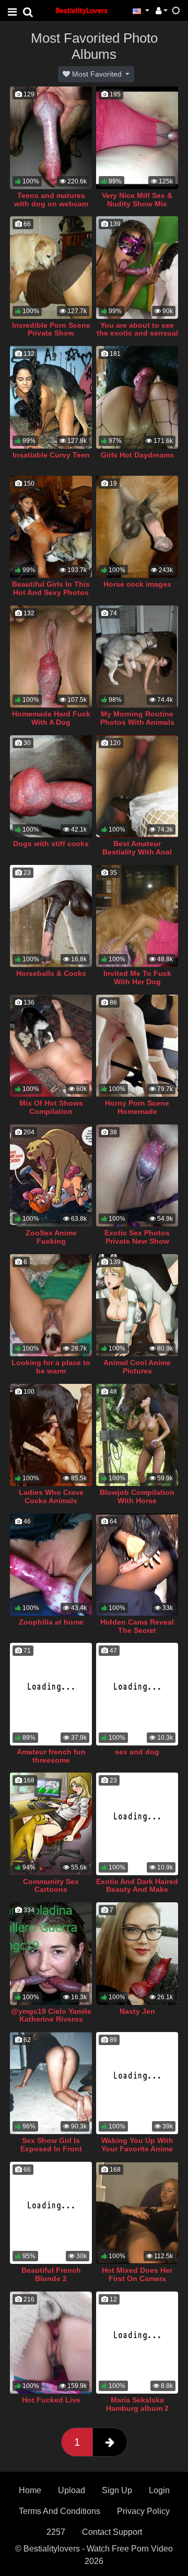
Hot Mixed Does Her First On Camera (137, 2274)
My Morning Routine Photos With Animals (137, 718)
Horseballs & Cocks (51, 973)
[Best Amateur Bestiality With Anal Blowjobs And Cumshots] (137, 786)
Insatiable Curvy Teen (51, 455)
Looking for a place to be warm (51, 1367)
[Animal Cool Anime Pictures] (137, 1305)
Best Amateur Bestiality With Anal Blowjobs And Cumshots (137, 856)
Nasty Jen (137, 2011)
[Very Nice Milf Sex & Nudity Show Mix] (137, 138)
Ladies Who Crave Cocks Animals (51, 1496)
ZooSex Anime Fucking (51, 1237)
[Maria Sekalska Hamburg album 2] (137, 2343)
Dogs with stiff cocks (51, 844)
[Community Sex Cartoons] (51, 1824)
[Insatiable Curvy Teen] (51, 397)
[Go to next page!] (110, 2442)
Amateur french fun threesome (51, 1756)
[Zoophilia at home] (51, 1565)
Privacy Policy (143, 2511)
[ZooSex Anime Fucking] (51, 1175)
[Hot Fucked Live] (51, 2343)
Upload (72, 2490)
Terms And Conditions (60, 2511)
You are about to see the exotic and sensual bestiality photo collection (137, 338)
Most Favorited (97, 74)
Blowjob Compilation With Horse (137, 1496)
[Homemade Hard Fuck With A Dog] (51, 657)
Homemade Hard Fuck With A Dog (51, 718)
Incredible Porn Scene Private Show (51, 329)
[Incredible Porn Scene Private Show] (51, 267)
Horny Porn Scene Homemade (137, 1107)
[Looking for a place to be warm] (51, 1305)
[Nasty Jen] (137, 1953)
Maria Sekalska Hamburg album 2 (137, 2404)
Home (30, 2490)
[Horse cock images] (137, 527)
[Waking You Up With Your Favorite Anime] (137, 2083)
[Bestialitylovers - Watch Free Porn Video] (82, 10)
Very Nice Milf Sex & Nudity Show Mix (137, 200)
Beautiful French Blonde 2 (51, 2274)
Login (159, 2490)
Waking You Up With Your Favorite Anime (137, 2145)
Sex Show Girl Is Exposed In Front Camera (51, 2149)
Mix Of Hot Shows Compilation (51, 1107)
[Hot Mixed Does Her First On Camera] (137, 2213)
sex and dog (137, 1752)
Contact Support (112, 2532)
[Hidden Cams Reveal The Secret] (137, 1565)
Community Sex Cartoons (51, 1886)
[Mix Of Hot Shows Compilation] (51, 1046)
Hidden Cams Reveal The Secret (137, 1626)
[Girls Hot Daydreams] (137, 397)
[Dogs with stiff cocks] (51, 786)
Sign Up (117, 2490)
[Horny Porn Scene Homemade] (137, 1046)
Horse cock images (137, 584)
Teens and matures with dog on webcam (51, 200)
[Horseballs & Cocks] (51, 916)
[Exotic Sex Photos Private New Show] (137, 1175)
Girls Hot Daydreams (137, 455)
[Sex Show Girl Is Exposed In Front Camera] (51, 2083)
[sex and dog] (137, 1694)
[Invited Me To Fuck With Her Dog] (137, 916)
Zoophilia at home (51, 1622)
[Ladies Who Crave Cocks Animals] (51, 1435)
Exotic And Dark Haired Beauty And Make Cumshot (137, 1890)
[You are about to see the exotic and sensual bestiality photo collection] (137, 267)
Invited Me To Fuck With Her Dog (137, 977)
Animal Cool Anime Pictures (137, 1367)
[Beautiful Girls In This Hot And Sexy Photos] (51, 527)
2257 (56, 2532)
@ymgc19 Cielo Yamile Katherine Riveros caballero (51, 2020)
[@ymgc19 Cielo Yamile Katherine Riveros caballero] (51, 1953)
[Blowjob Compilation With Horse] (137, 1435)
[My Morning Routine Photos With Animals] (137, 657)
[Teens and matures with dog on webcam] (51, 138)
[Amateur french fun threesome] (51, 1694)
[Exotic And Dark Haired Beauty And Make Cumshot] (137, 1824)
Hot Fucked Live (51, 2400)
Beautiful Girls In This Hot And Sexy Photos (51, 588)
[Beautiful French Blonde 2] (51, 2213)
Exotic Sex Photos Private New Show (137, 1237)
